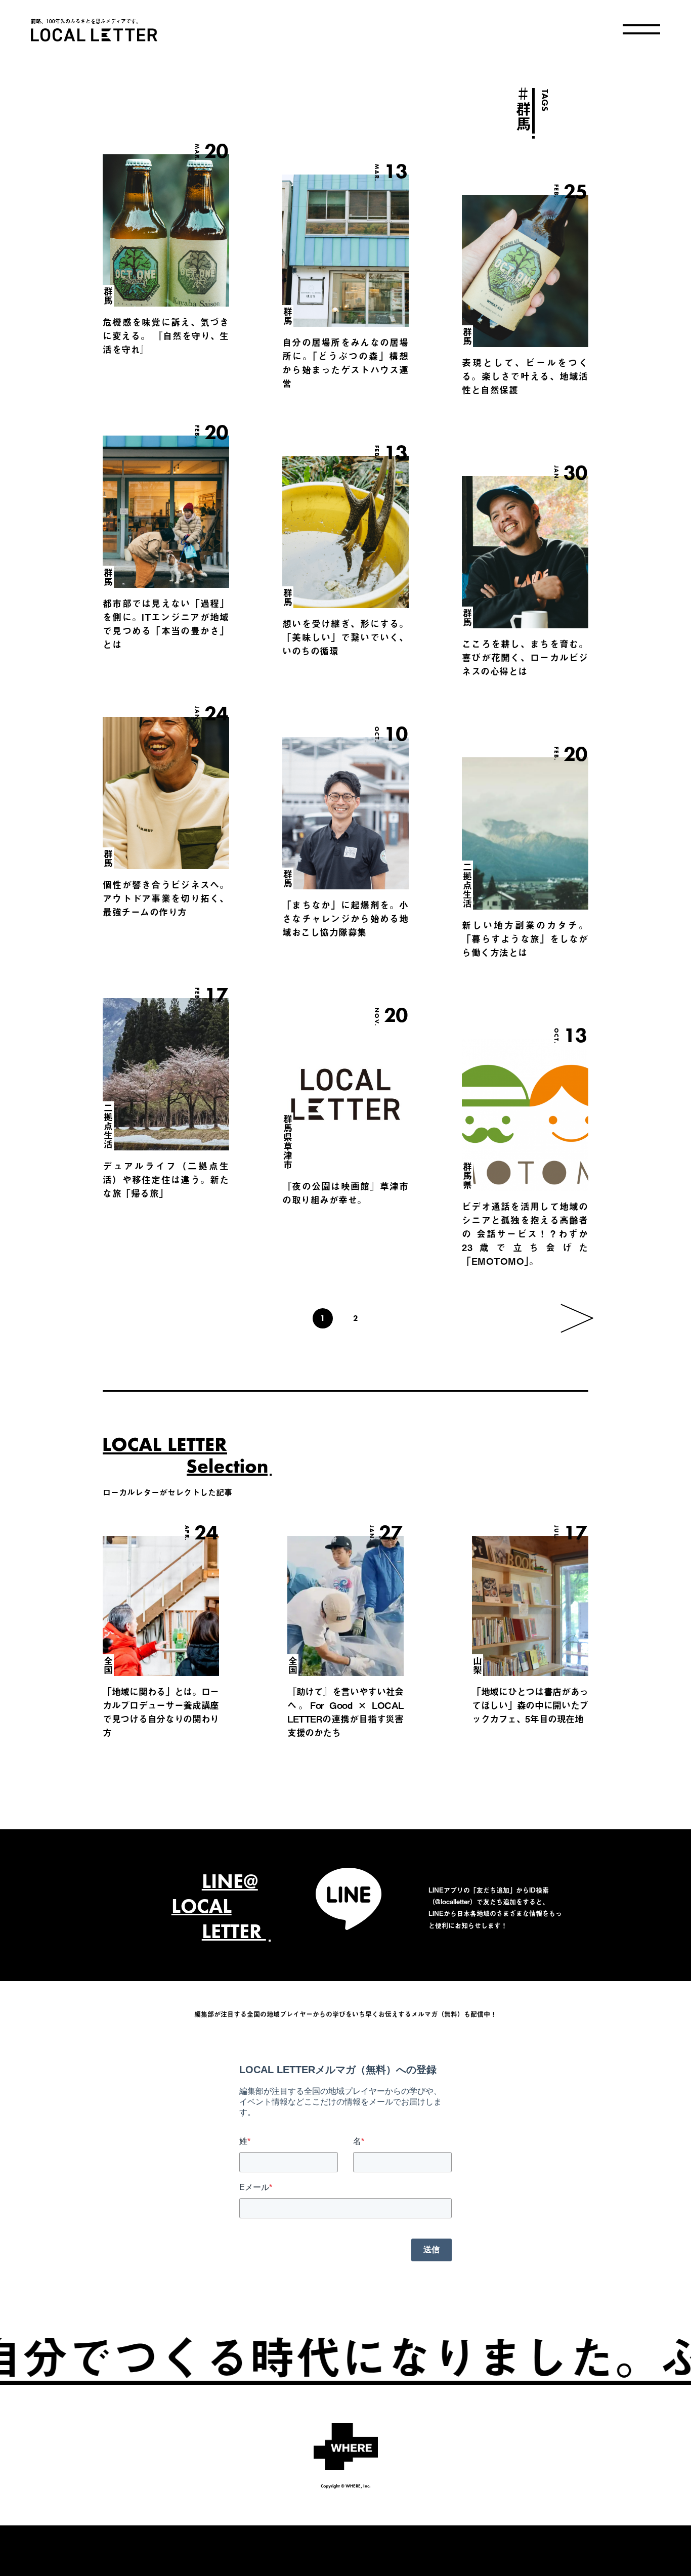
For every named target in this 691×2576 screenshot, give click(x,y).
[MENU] (641, 29)
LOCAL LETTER (94, 35)
